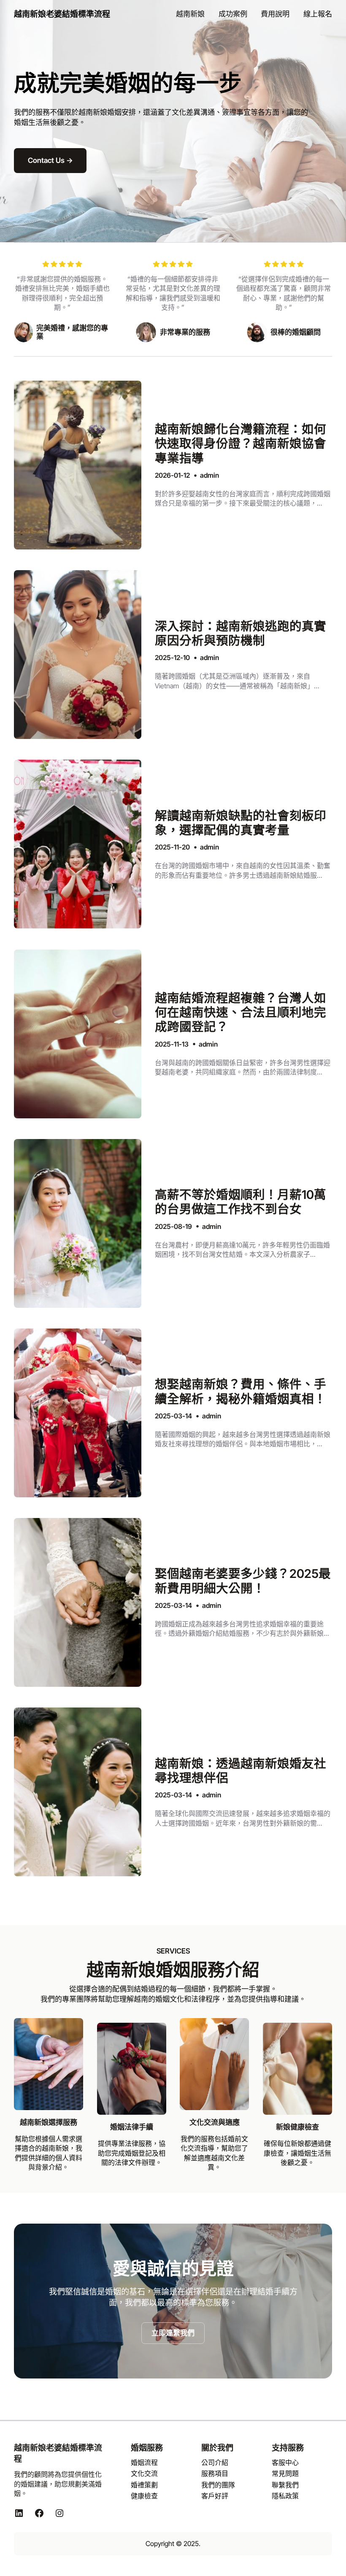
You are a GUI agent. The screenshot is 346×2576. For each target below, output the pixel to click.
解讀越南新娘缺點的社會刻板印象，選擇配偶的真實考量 (241, 823)
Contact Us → (50, 160)
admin (209, 475)
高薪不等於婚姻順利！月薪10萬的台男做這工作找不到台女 (241, 1202)
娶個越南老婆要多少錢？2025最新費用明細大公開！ (243, 1581)
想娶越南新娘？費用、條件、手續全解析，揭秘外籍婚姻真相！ (241, 1391)
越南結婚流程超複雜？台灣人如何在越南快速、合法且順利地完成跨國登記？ (241, 1013)
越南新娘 (93, 112)
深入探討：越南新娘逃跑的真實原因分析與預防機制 (241, 633)
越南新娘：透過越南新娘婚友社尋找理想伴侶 (241, 1771)
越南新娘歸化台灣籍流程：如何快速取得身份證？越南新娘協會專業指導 (241, 444)
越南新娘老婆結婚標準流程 (62, 14)
